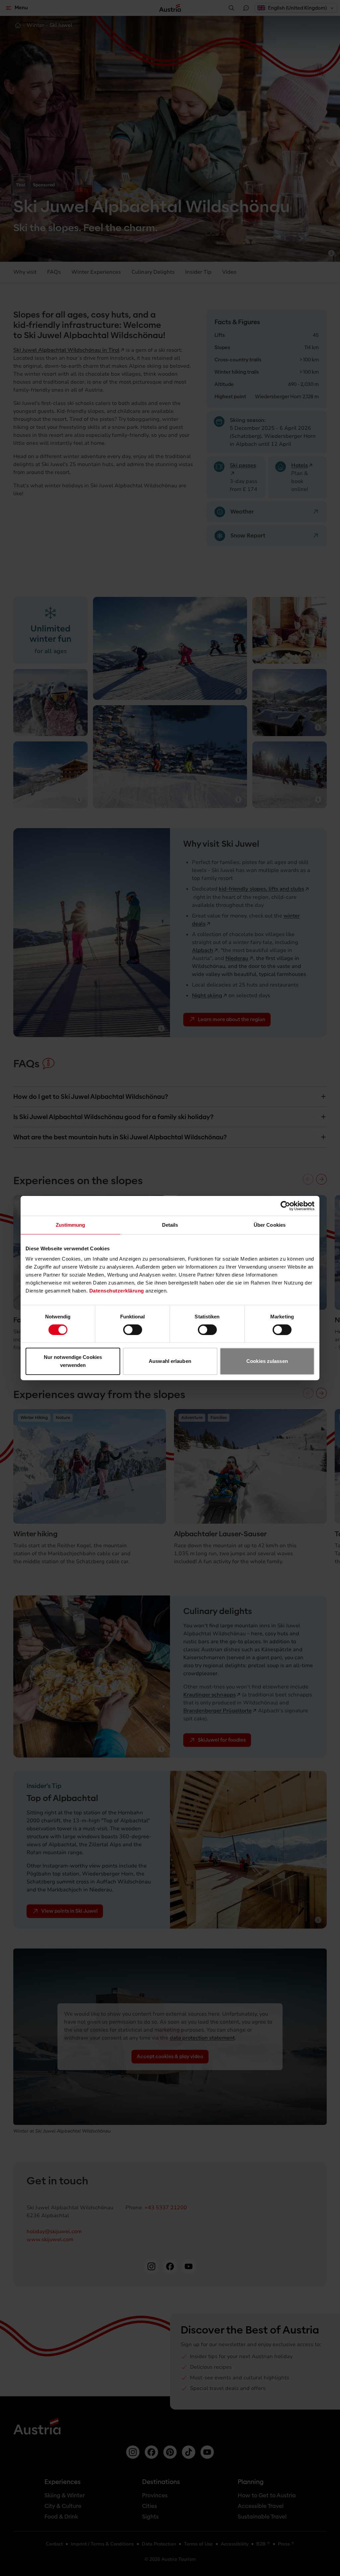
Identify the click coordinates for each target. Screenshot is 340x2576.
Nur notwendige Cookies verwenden (73, 1361)
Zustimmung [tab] (71, 1225)
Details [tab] (170, 1225)
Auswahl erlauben (170, 1361)
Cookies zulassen (267, 1361)
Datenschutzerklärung (117, 1291)
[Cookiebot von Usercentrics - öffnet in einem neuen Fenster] (285, 1206)
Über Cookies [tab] (270, 1225)
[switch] (133, 1330)
